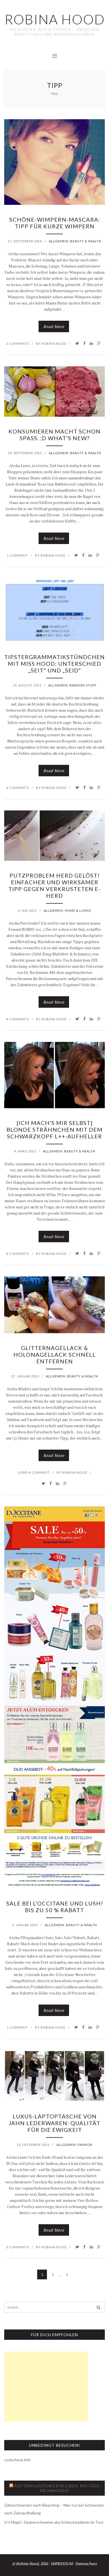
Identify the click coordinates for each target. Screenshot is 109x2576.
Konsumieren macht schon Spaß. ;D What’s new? (54, 435)
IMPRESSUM (62, 2564)
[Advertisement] (46, 2387)
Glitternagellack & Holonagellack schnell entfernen (55, 1354)
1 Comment (17, 555)
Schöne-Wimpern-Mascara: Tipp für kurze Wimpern (55, 223)
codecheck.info (17, 2460)
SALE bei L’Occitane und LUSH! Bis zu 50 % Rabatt (55, 1907)
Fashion (85, 2145)
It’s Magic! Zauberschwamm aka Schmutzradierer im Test (54, 2522)
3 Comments (18, 2247)
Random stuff (83, 685)
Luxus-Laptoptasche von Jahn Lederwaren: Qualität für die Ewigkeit (54, 2123)
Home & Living (78, 910)
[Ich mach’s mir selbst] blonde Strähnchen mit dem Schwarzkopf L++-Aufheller (54, 1129)
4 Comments (18, 788)
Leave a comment (34, 1472)
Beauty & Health (86, 241)
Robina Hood (54, 344)
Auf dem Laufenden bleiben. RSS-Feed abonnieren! (57, 2488)
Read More (54, 326)
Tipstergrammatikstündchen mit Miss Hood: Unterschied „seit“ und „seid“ (54, 664)
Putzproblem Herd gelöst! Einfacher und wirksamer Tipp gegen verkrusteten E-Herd (54, 885)
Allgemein (59, 241)
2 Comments (18, 344)
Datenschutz (86, 2564)
